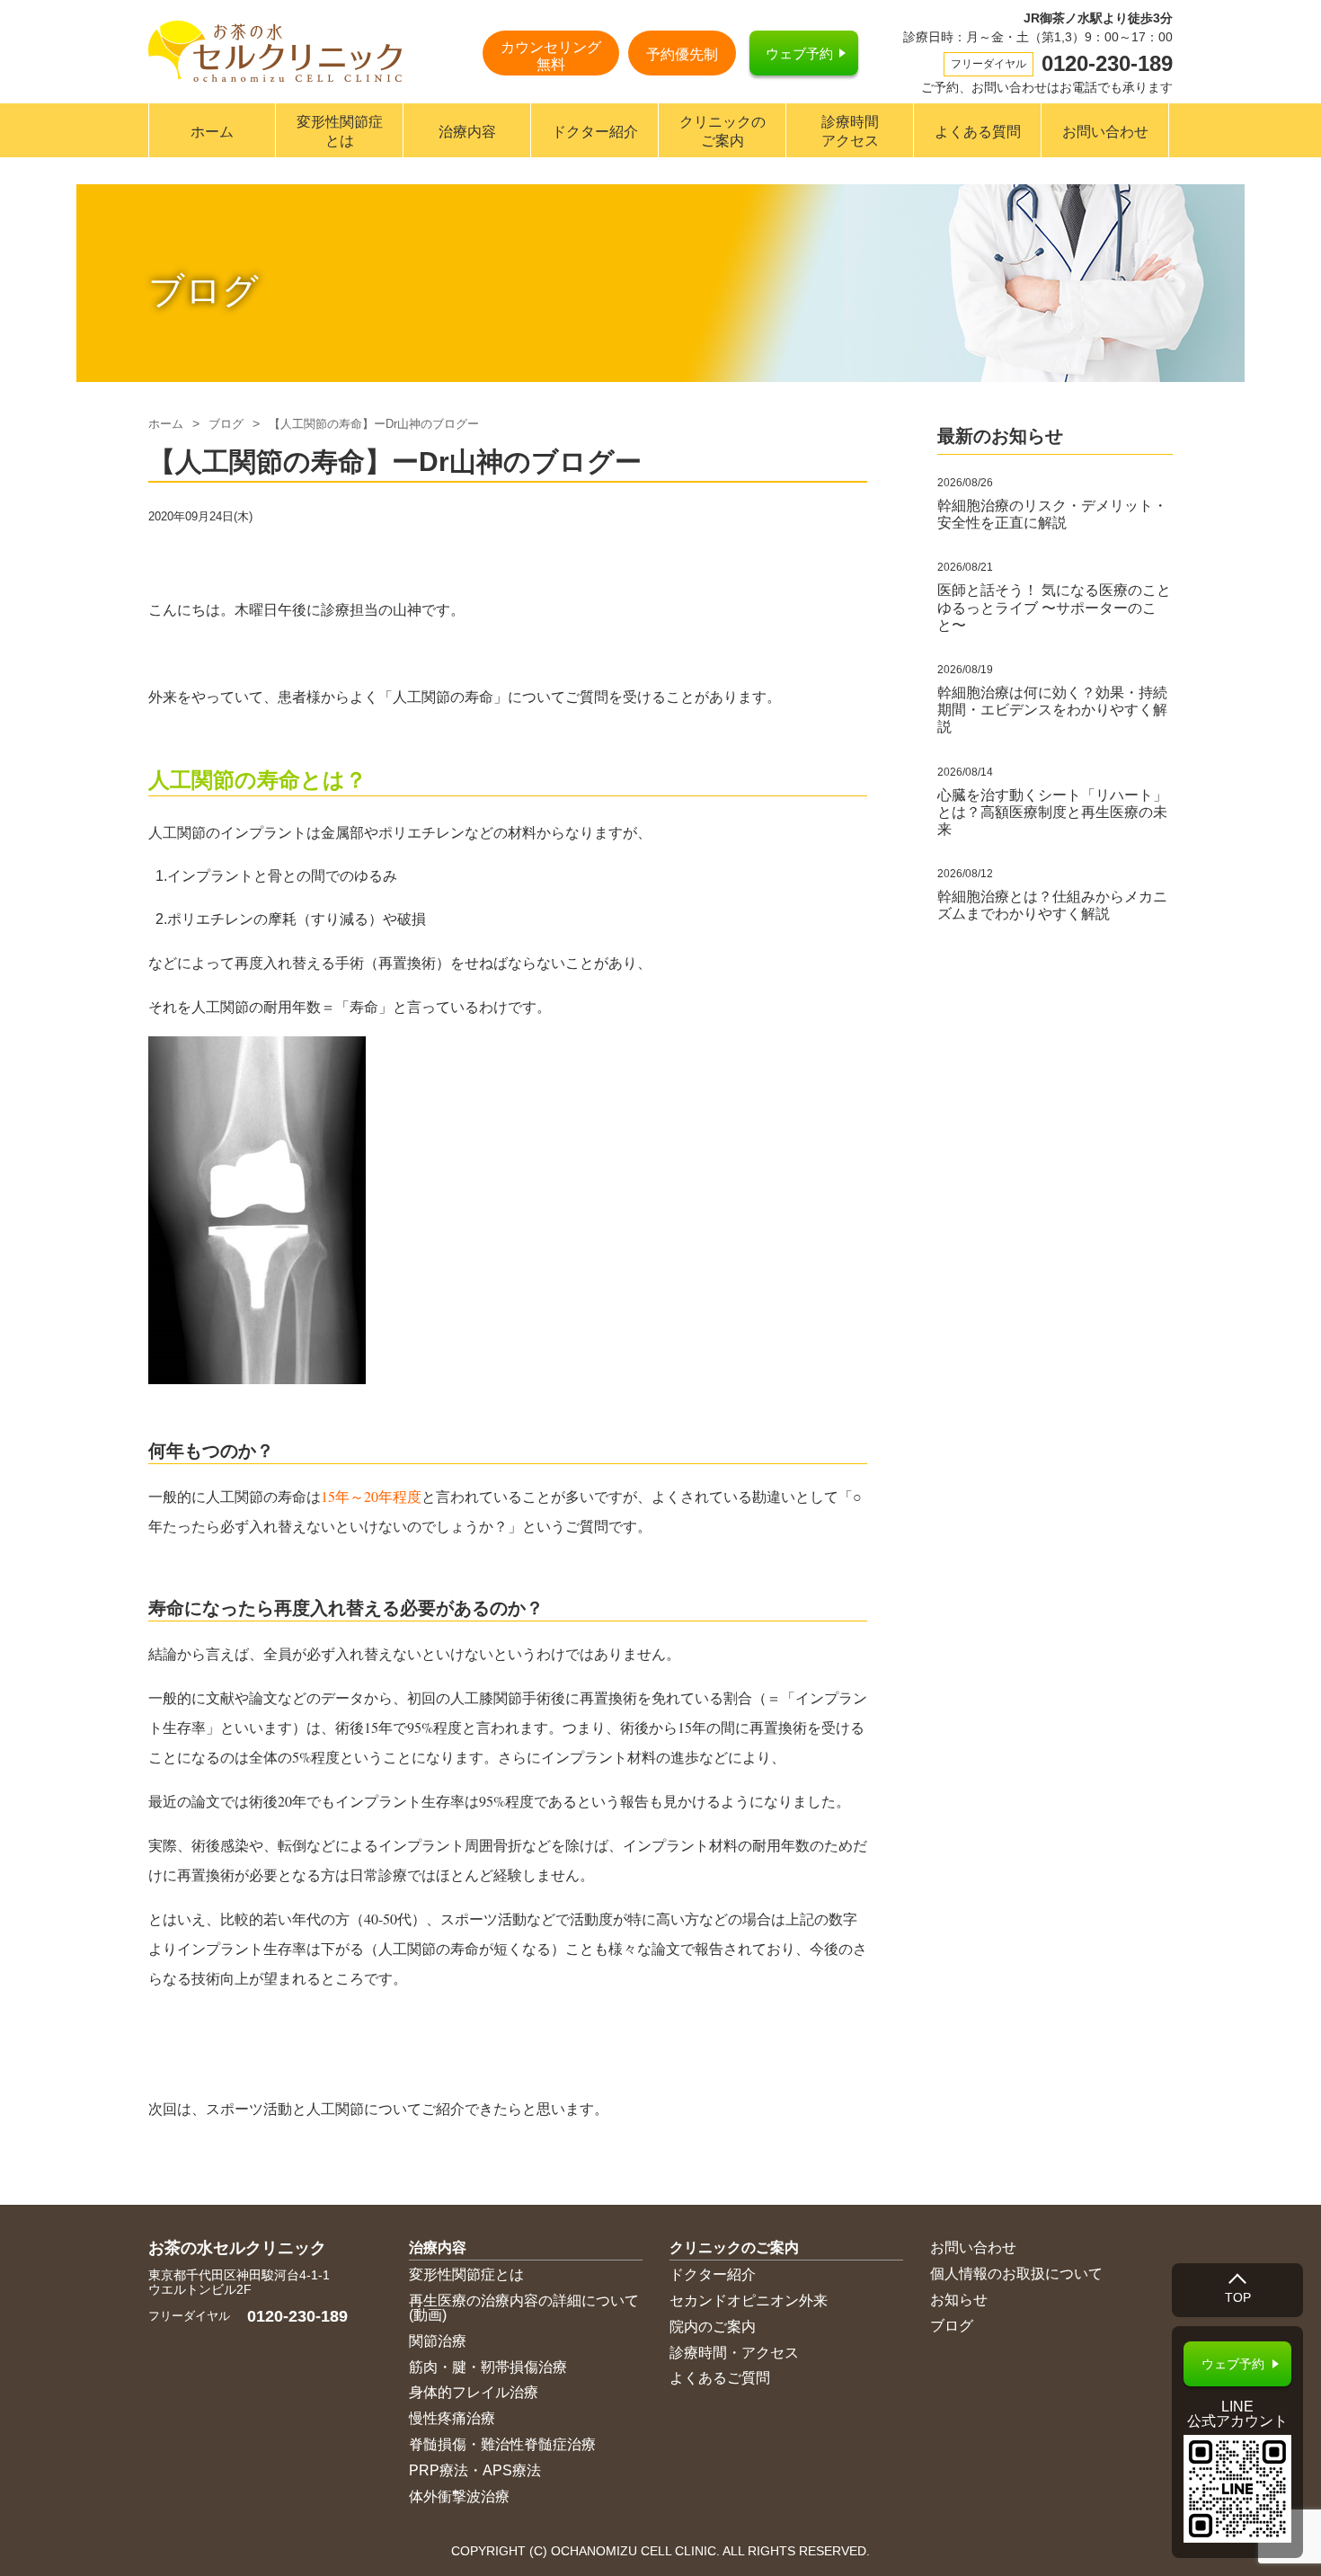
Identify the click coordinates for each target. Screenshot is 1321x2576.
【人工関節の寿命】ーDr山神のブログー (374, 424)
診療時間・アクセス (734, 2353)
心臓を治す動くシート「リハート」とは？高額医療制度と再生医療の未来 (1052, 812)
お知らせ (959, 2300)
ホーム (212, 132)
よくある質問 (978, 132)
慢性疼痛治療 (452, 2418)
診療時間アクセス (850, 131)
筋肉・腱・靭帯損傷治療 (488, 2367)
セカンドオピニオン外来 (749, 2301)
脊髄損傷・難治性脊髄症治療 (502, 2444)
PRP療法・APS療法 (475, 2470)
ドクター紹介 (595, 132)
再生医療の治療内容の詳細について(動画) (524, 2308)
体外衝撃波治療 (459, 2496)
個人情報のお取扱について (1016, 2274)
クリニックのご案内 (723, 131)
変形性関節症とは (340, 131)
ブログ (226, 424)
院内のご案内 (713, 2327)
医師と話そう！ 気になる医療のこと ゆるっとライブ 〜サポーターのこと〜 (1054, 607)
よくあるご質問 (720, 2378)
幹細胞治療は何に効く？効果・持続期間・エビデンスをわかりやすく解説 (1052, 710)
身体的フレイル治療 (474, 2392)
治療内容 (467, 132)
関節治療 (438, 2341)
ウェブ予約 (799, 53)
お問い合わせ (1105, 132)
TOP (1238, 2297)
